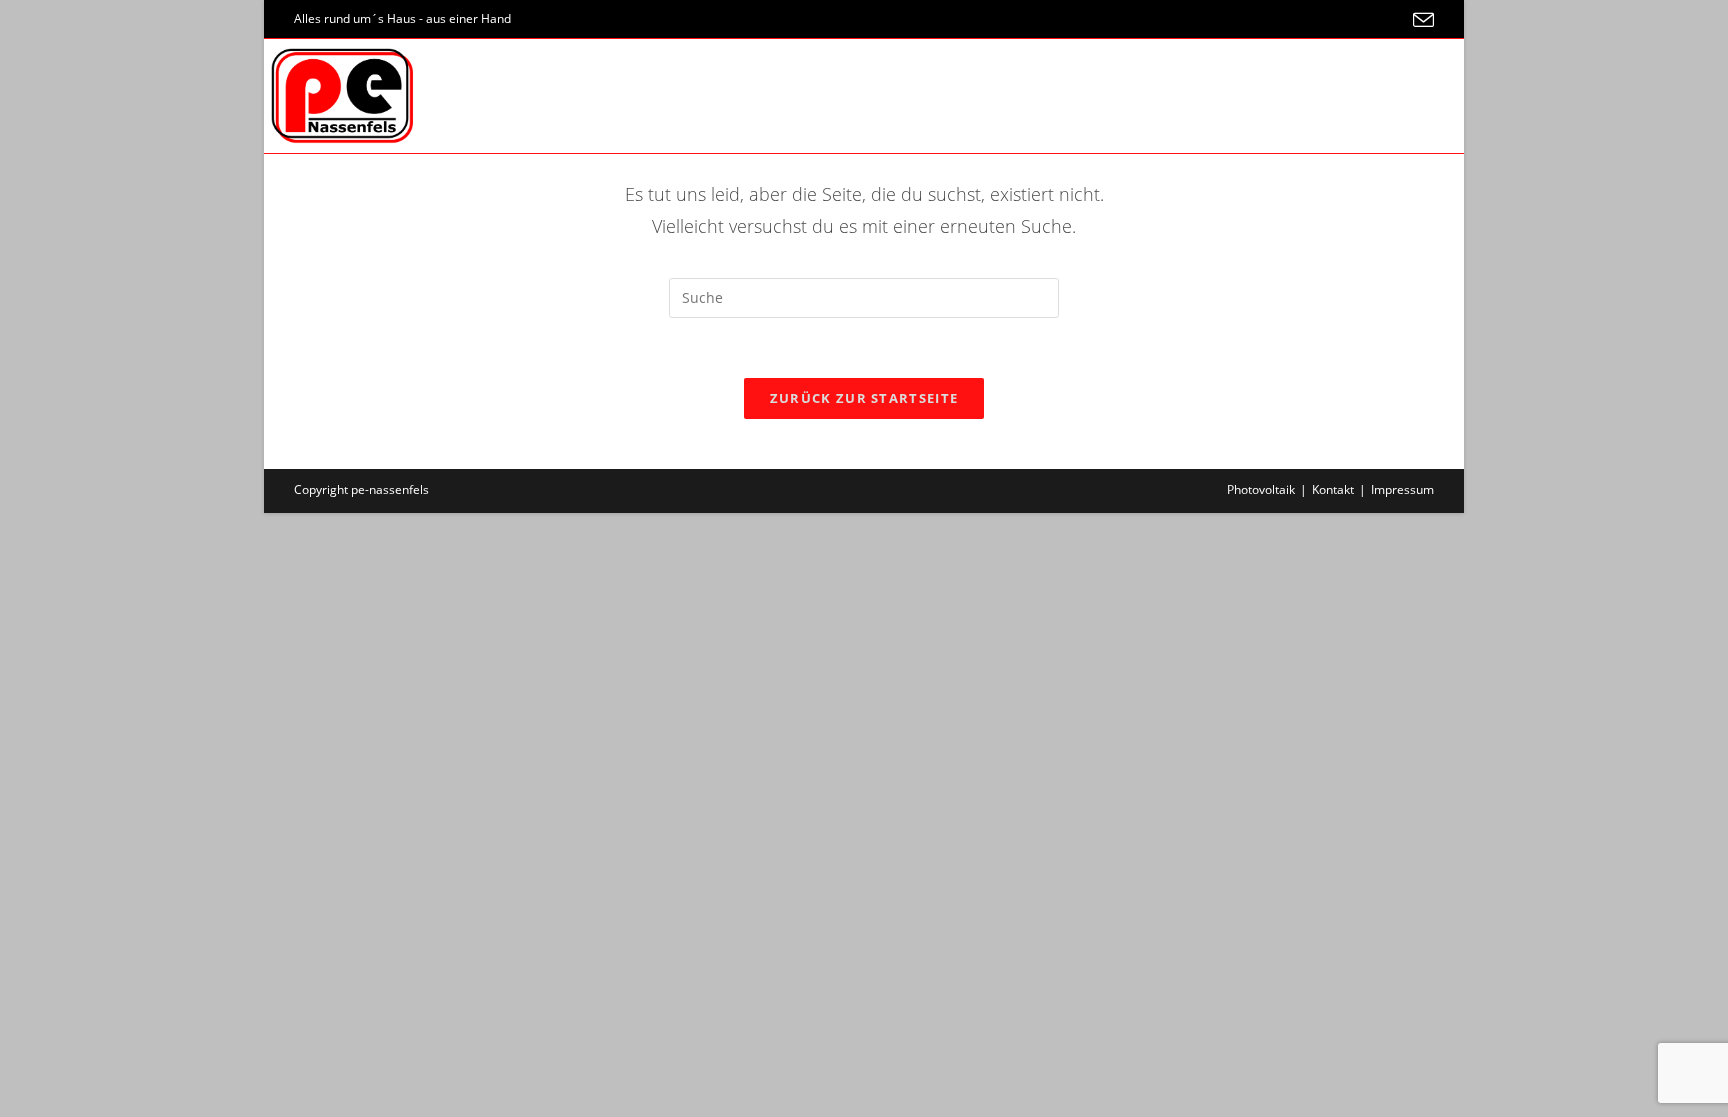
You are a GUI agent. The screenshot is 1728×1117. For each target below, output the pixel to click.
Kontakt (1333, 489)
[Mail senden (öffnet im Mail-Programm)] (1420, 20)
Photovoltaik (1261, 489)
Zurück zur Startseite (864, 398)
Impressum (1402, 489)
